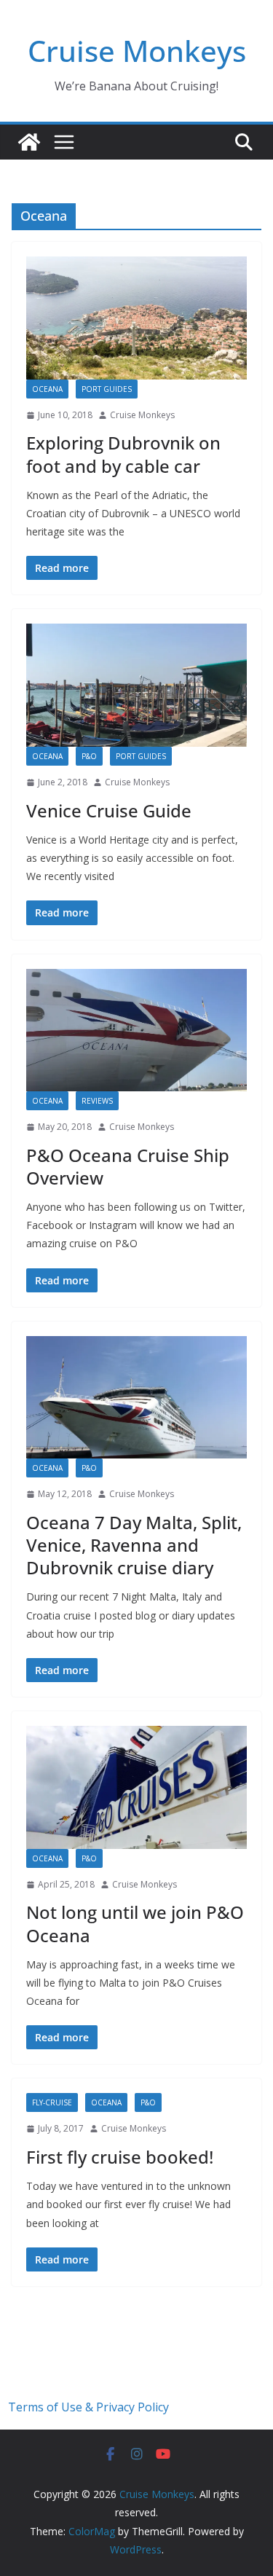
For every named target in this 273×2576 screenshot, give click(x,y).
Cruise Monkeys (137, 51)
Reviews (97, 1101)
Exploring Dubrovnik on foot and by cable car (123, 454)
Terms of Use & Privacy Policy (88, 2407)
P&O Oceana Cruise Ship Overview (128, 1166)
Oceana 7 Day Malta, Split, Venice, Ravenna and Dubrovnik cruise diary (134, 1545)
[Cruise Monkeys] (29, 142)
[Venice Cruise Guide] (136, 685)
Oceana (47, 389)
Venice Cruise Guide (109, 810)
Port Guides (107, 389)
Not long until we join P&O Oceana (135, 1923)
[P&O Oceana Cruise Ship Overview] (136, 1030)
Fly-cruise (52, 2102)
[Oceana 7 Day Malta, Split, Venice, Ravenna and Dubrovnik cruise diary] (136, 1398)
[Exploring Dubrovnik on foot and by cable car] (136, 318)
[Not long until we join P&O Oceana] (136, 1787)
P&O (89, 756)
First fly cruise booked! (120, 2157)
